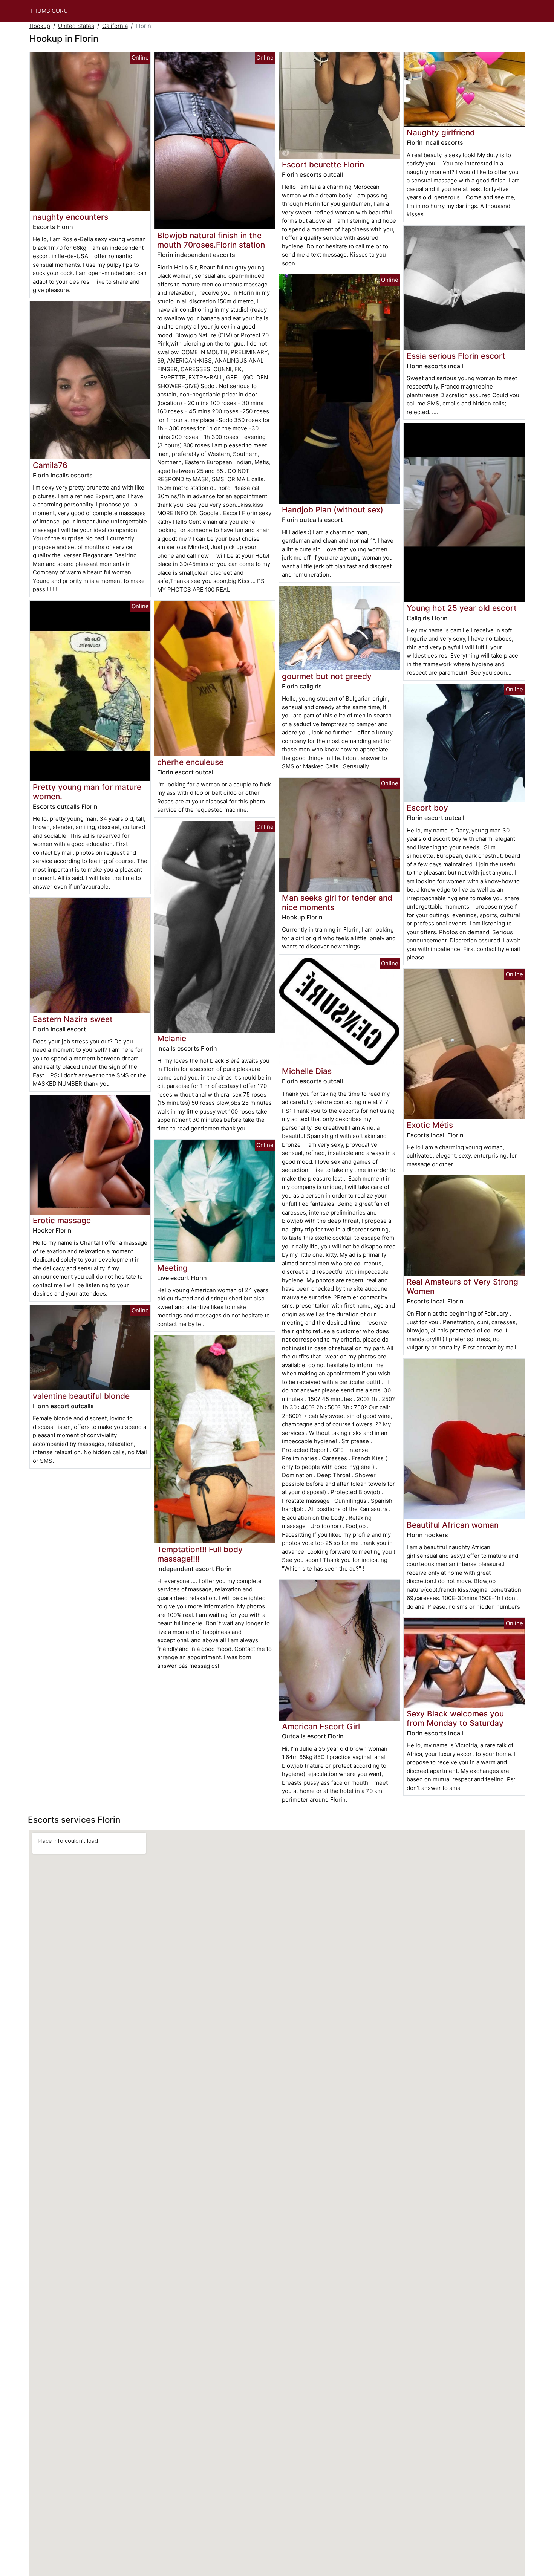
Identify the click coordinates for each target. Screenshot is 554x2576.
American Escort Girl (321, 1726)
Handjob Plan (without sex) (333, 510)
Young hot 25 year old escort (462, 608)
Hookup (40, 26)
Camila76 (50, 465)
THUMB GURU (49, 11)
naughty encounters (70, 217)
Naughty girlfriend (441, 132)
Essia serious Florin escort (456, 356)
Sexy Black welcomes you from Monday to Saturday (455, 1718)
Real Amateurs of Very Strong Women (462, 1286)
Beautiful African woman (453, 1525)
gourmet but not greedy (327, 676)
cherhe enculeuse (190, 762)
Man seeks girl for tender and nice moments (337, 903)
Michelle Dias (307, 1071)
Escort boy (427, 808)
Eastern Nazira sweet (73, 1019)
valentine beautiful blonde (81, 1396)
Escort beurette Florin (323, 164)
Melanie (172, 1038)
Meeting (172, 1268)
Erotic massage (62, 1220)
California (115, 26)
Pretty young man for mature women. (87, 792)
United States (76, 26)
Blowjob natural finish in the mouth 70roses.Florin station (211, 240)
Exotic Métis (430, 1125)
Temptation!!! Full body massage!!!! (200, 1554)
